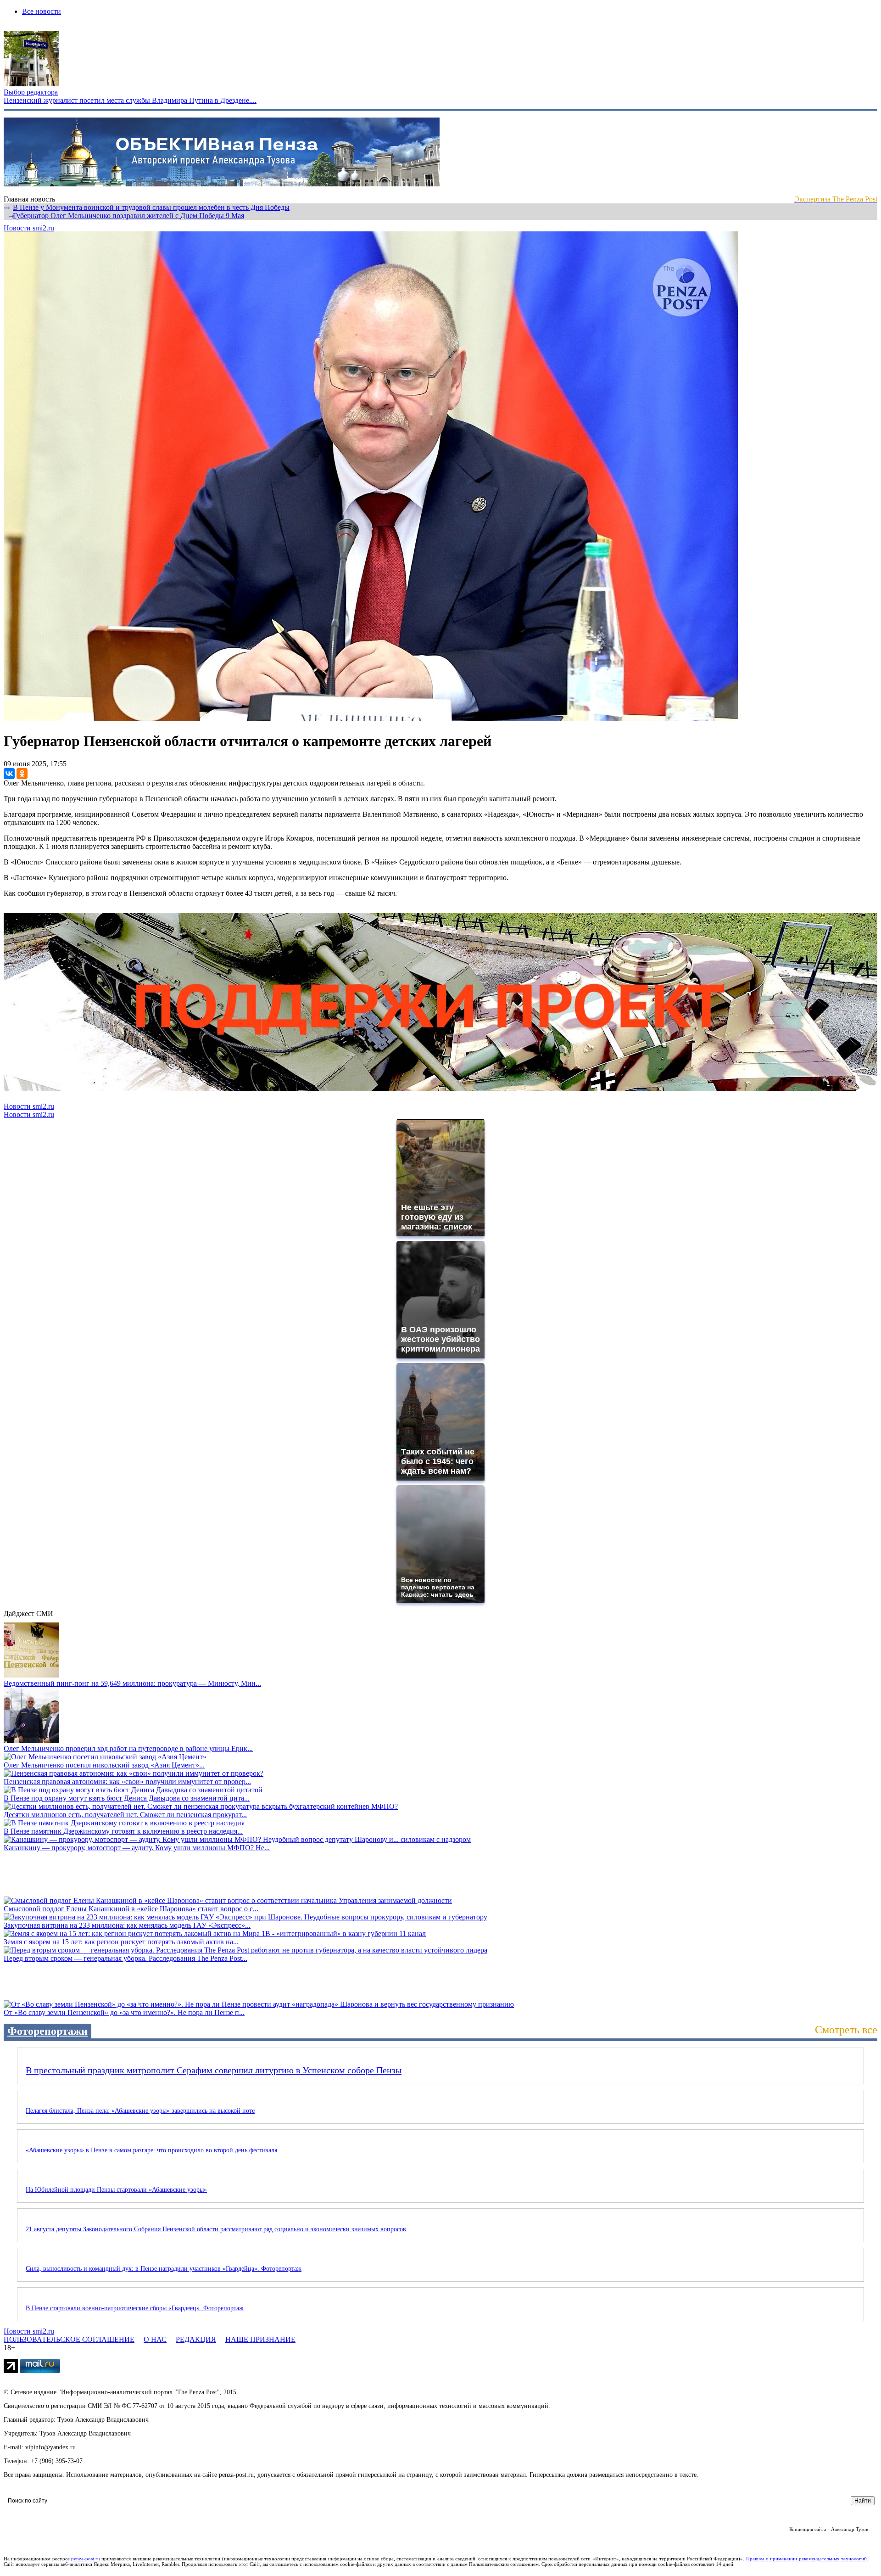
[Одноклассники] (22, 774)
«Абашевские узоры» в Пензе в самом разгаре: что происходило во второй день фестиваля (151, 2150)
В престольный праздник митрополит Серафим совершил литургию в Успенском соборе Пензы (214, 2070)
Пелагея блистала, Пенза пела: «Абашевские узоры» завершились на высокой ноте (140, 2111)
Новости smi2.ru (29, 228)
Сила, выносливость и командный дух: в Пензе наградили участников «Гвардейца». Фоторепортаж (164, 2269)
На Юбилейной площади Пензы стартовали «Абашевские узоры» (116, 2190)
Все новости (42, 11)
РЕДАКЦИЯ (196, 2339)
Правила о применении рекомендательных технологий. (807, 2559)
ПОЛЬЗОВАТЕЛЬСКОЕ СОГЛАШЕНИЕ (69, 2339)
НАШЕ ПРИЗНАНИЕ (260, 2339)
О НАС (155, 2339)
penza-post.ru (86, 2559)
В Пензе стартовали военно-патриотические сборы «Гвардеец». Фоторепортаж (135, 2308)
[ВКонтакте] (9, 774)
